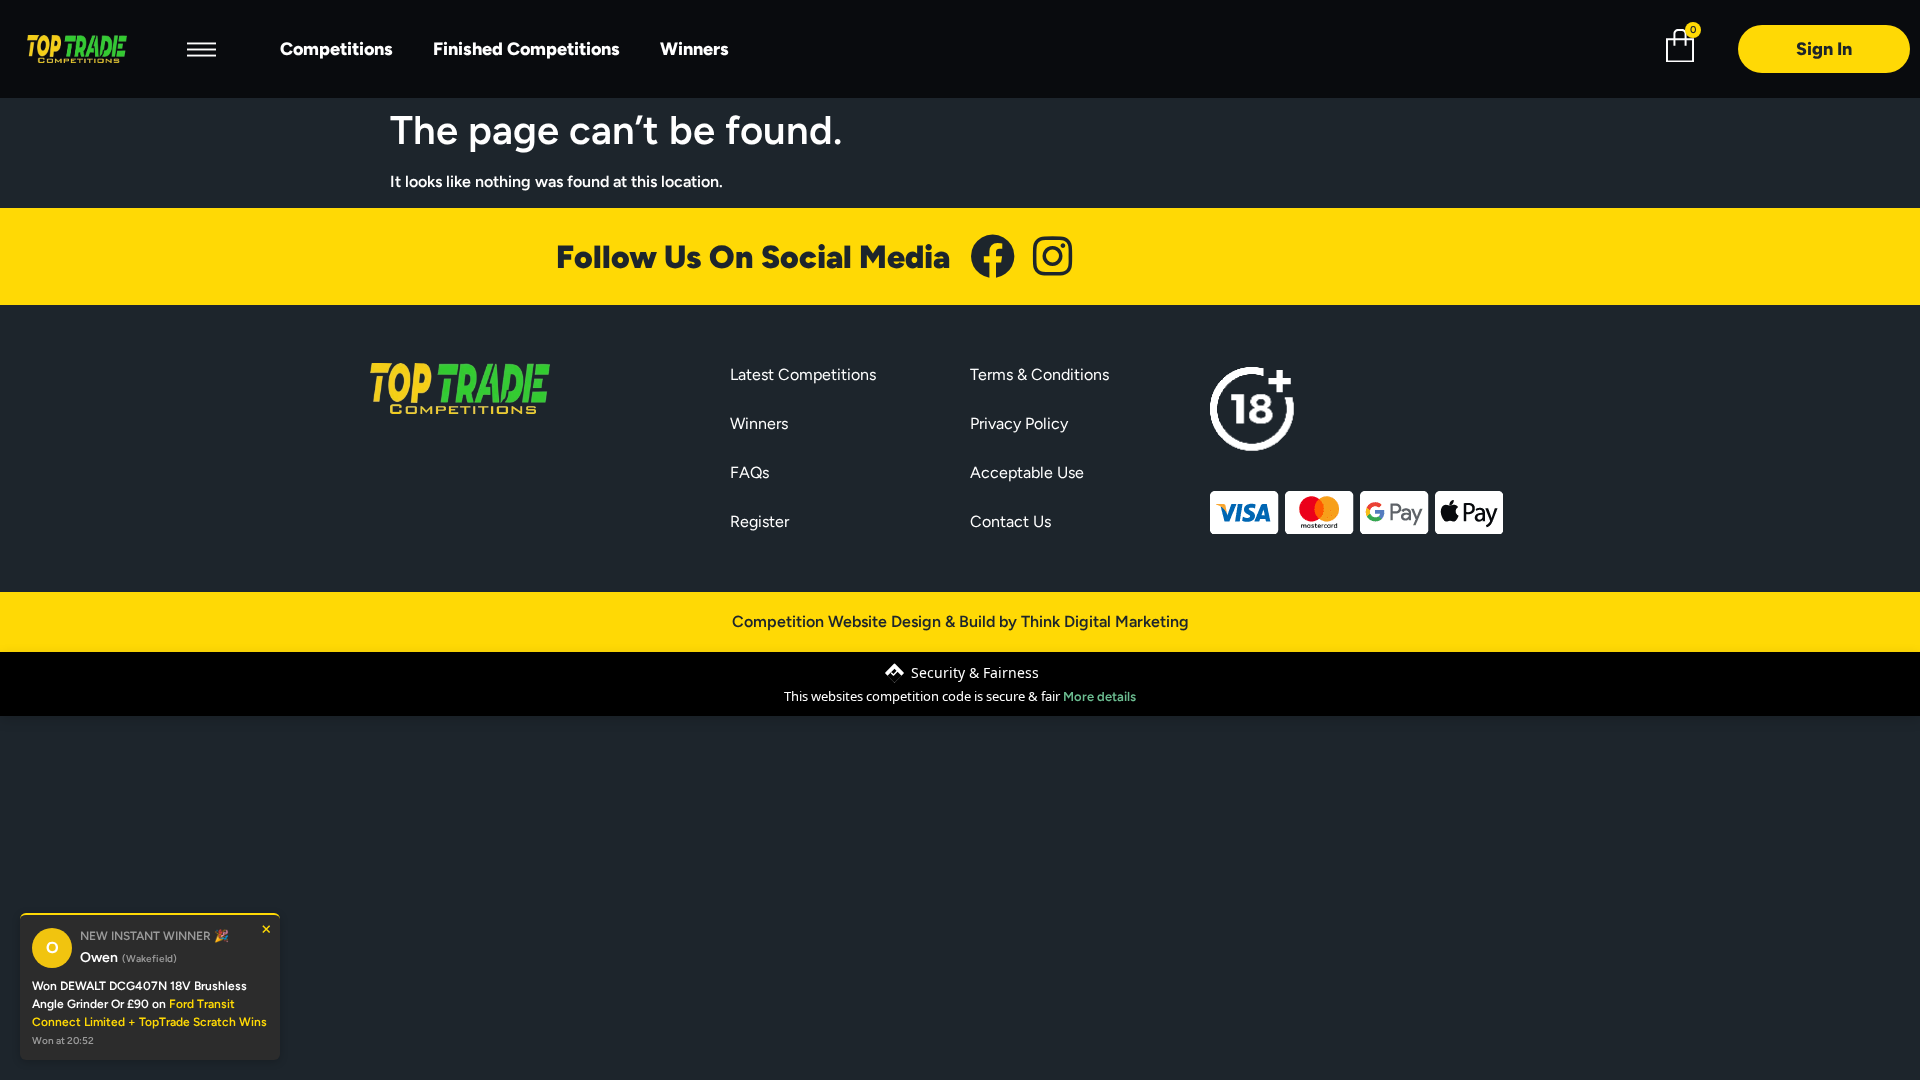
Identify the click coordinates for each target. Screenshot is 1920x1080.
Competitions (336, 49)
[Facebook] (992, 256)
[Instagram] (1052, 256)
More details (1099, 696)
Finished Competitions (526, 49)
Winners (694, 49)
